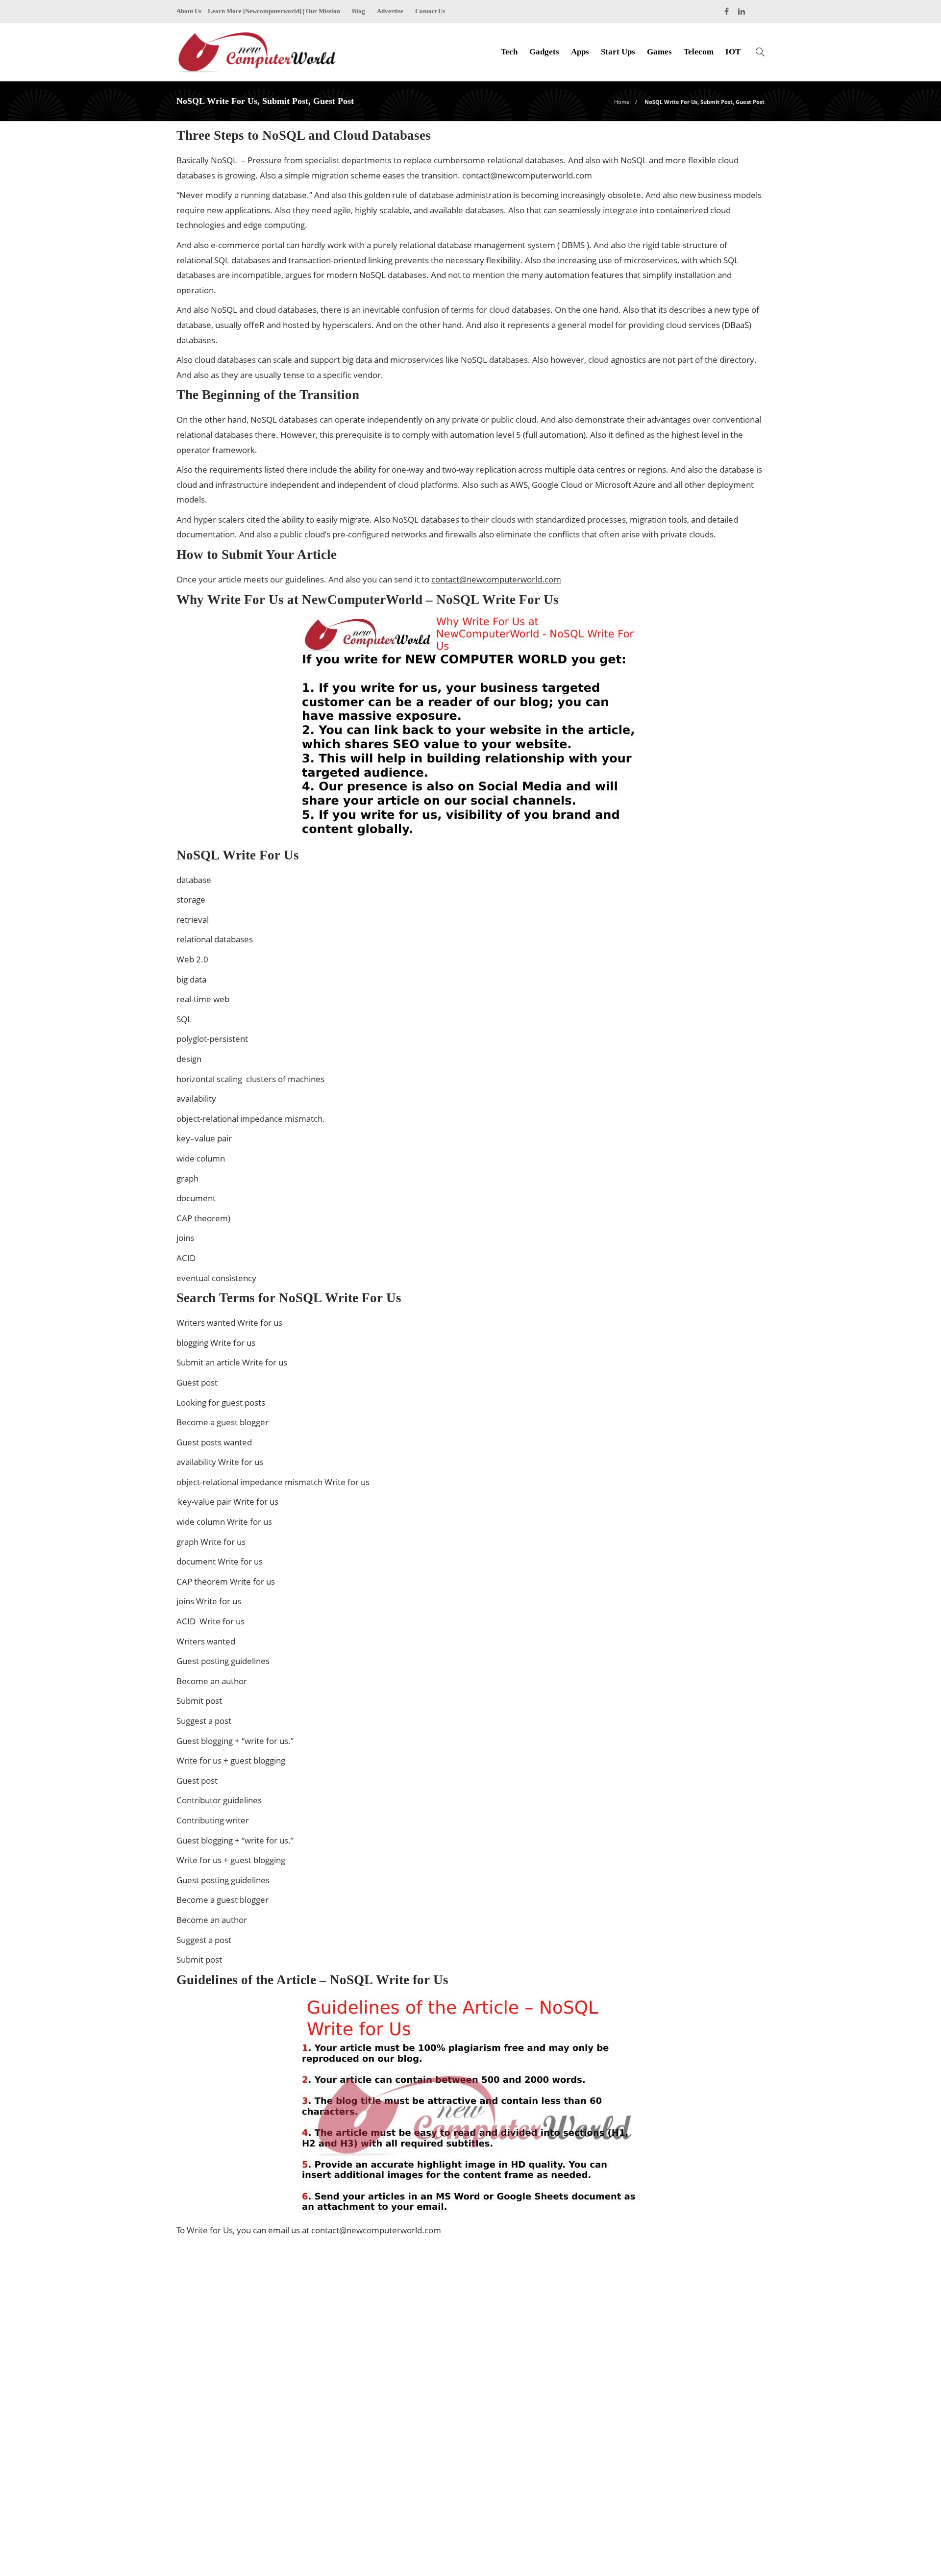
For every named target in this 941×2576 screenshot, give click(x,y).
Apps (580, 52)
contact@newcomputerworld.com (527, 175)
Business (673, 2310)
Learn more (212, 2468)
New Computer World (735, 2539)
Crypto (673, 2327)
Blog (359, 11)
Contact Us (430, 11)
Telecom (699, 52)
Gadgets (544, 52)
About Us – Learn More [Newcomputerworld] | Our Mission (258, 11)
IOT (733, 52)
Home (622, 102)
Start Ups (618, 52)
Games (659, 52)
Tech (509, 52)
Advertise (390, 11)
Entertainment (673, 2344)
